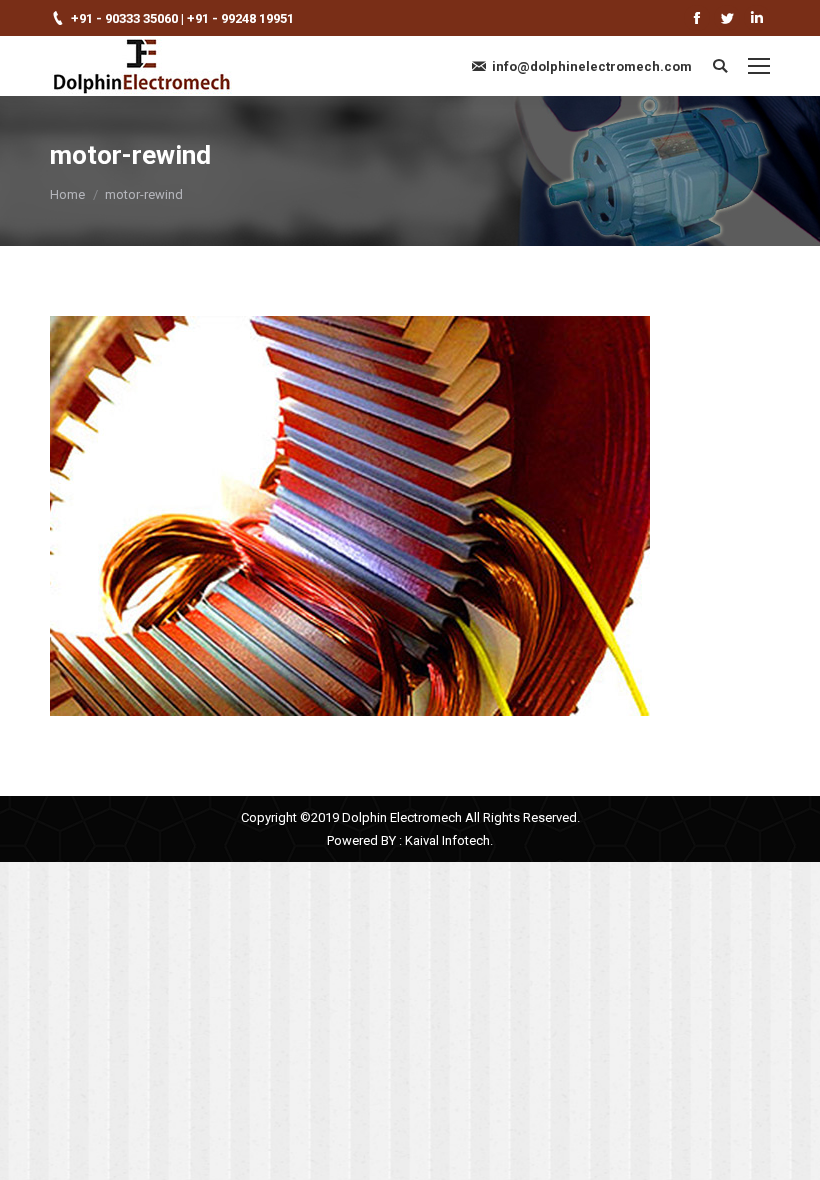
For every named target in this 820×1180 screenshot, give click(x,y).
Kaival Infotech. (449, 840)
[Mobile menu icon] (759, 66)
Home (67, 194)
